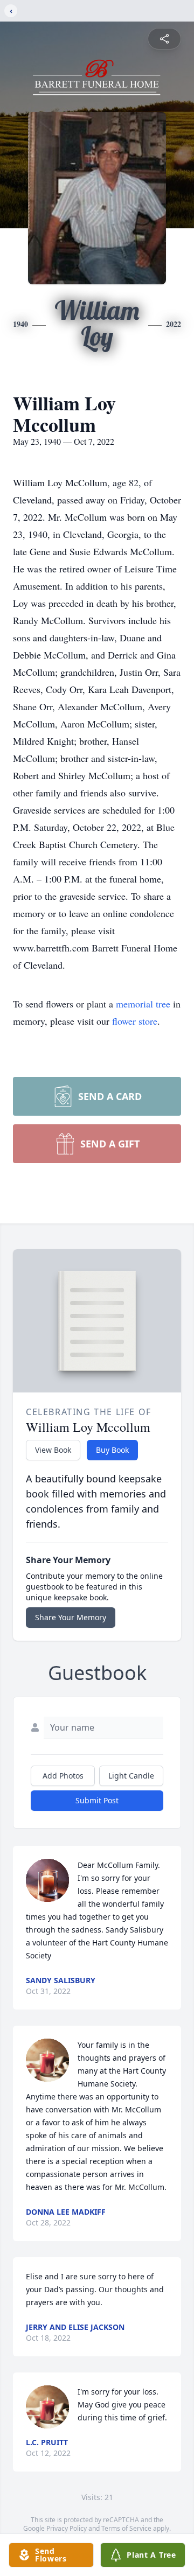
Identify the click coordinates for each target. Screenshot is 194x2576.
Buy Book (112, 1450)
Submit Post (97, 1800)
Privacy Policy (67, 2528)
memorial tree (143, 1004)
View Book (53, 1450)
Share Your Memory (71, 1617)
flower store (135, 1021)
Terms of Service (126, 2528)
